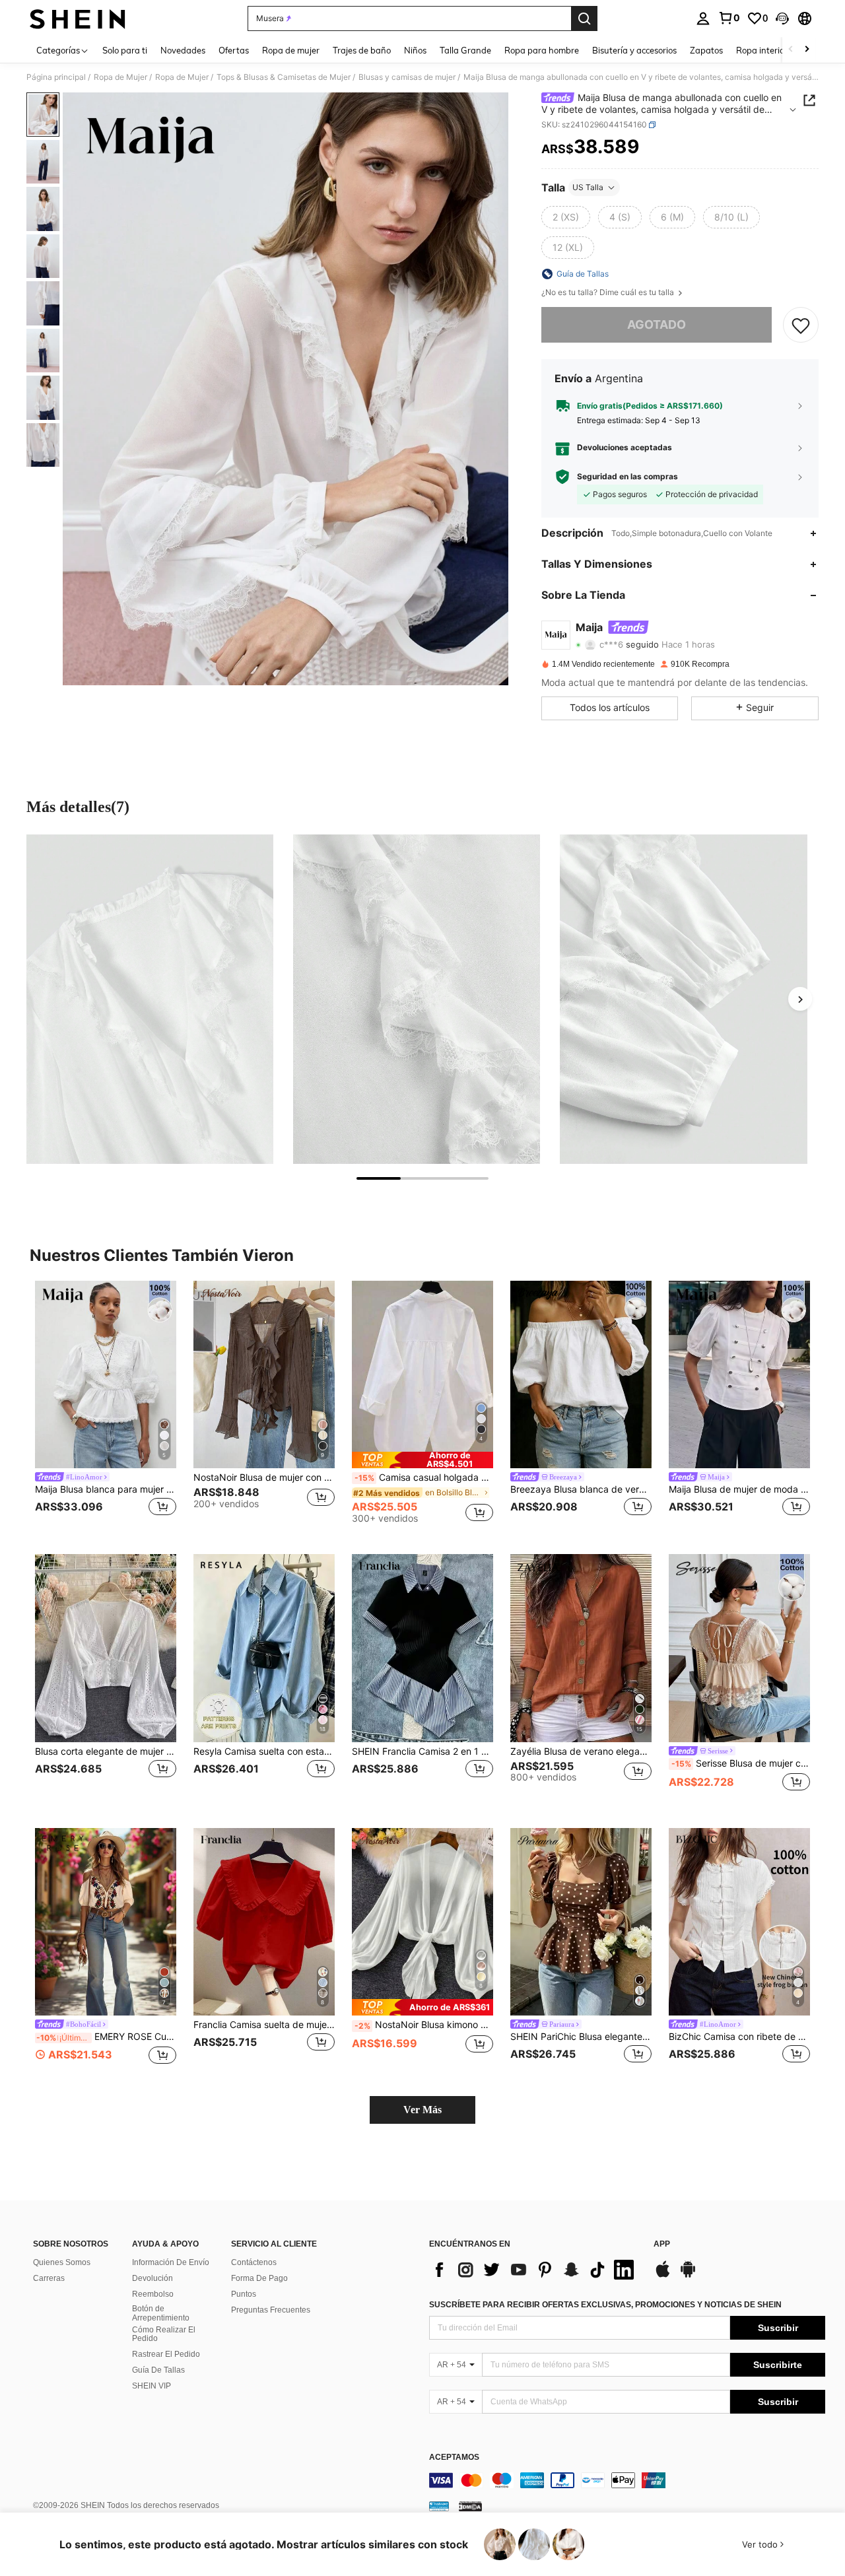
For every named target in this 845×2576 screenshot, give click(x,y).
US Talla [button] (588, 187)
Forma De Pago (259, 2278)
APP (662, 2244)
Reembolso (153, 2294)
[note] (422, 1460)
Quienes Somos (62, 2262)
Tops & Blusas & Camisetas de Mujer (284, 77)
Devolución (152, 2278)
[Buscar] (584, 18)
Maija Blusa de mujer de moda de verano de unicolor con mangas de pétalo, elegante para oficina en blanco (739, 1489)
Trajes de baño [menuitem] (362, 50)
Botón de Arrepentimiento (161, 2313)
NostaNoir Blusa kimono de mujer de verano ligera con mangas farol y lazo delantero (424, 2025)
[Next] (800, 999)
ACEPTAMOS (454, 2457)
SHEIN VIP (152, 2386)
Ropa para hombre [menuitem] (542, 50)
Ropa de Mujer (120, 77)
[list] (535, 2270)
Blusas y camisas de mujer (407, 77)
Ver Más (422, 2110)
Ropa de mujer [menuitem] (291, 50)
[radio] (566, 217)
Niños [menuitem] (415, 50)
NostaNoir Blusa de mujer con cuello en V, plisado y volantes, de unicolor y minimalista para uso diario (264, 1477)
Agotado (657, 324)
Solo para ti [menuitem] (125, 50)
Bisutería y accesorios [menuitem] (634, 50)
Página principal (56, 77)
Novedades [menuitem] (183, 50)
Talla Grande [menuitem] (465, 50)
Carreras (49, 2278)
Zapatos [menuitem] (706, 50)
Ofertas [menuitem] (234, 50)
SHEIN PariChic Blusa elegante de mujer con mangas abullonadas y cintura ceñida (581, 2037)
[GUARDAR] (801, 325)
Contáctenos (254, 2262)
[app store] (663, 2276)
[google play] (688, 2276)
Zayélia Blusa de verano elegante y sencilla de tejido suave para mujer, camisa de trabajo (581, 1751)
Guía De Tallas (158, 2370)
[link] (729, 18)
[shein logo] (78, 18)
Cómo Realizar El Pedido (164, 2334)
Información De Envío (171, 2262)
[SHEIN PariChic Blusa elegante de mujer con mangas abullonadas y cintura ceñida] (581, 1922)
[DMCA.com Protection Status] (470, 2506)
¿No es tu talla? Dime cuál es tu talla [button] (609, 292)
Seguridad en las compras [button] (627, 477)
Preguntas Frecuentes (271, 2310)
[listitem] (106, 1407)
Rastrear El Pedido (166, 2354)
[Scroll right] (807, 50)
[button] (782, 18)
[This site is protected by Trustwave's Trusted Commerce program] (439, 2506)
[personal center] (703, 18)
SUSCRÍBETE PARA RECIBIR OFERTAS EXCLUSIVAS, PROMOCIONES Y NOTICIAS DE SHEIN (605, 2305)
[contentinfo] (627, 2480)
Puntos (244, 2294)
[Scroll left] (791, 50)
